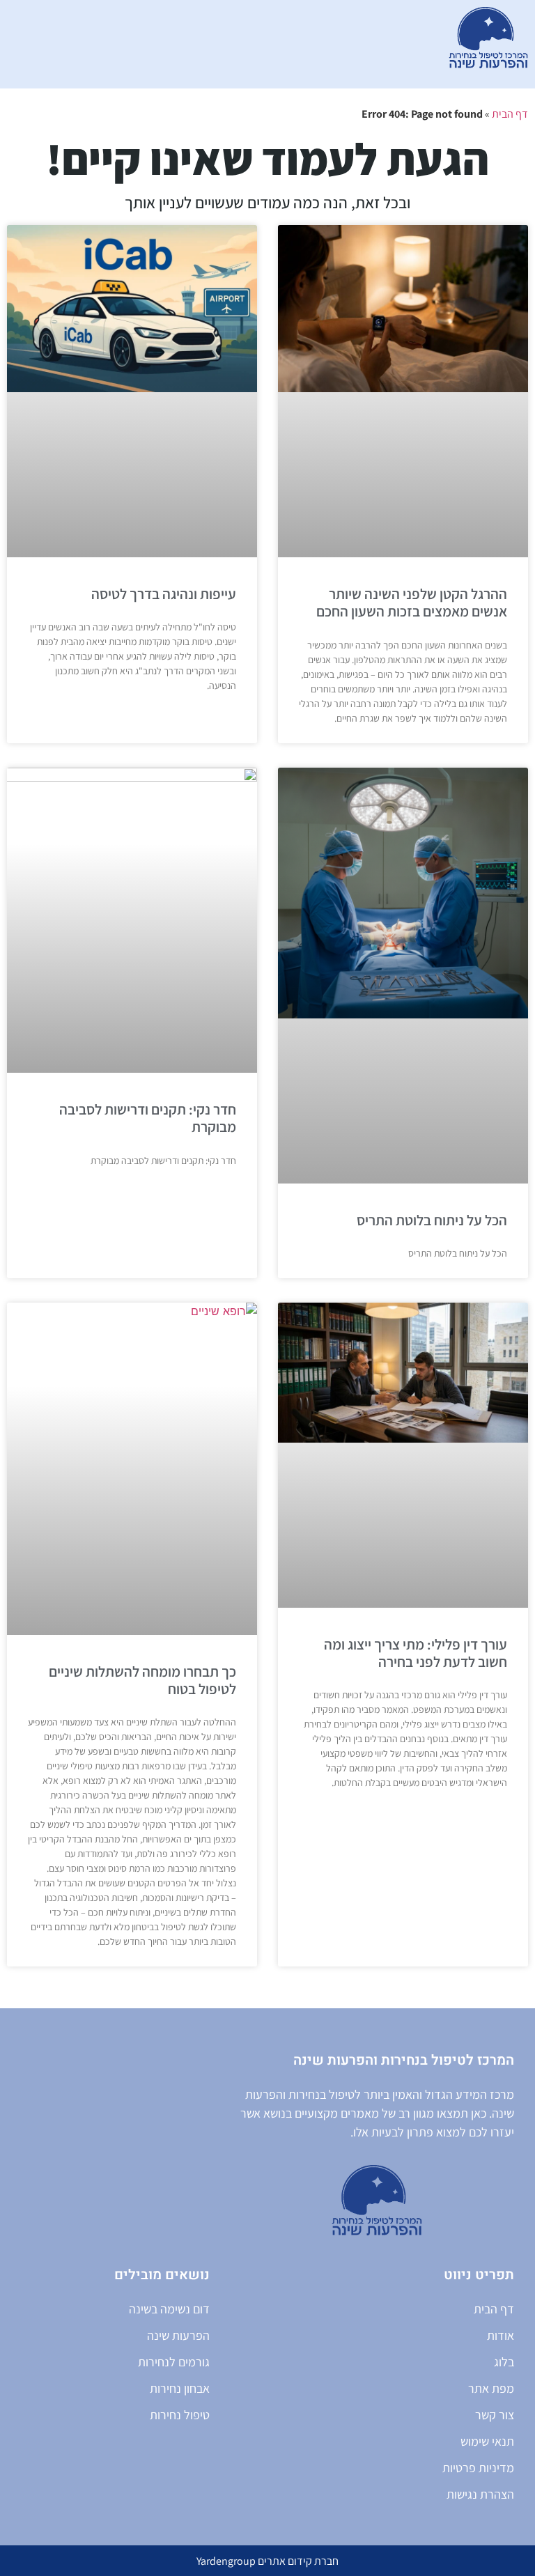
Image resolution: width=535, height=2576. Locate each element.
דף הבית (510, 114)
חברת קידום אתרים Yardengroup (267, 2561)
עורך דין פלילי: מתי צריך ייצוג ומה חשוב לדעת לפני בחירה (416, 1653)
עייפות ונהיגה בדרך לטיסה (164, 594)
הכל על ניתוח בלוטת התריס (432, 1220)
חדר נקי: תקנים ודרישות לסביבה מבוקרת (148, 1118)
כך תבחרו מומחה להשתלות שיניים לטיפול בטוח (142, 1680)
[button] (241, 45)
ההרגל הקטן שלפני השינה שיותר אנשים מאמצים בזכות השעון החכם (412, 603)
